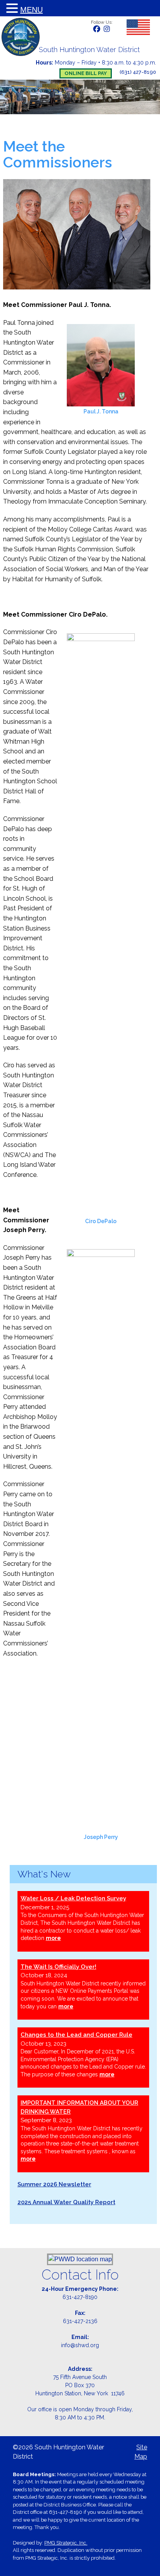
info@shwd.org (80, 2345)
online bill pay (86, 73)
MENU (31, 10)
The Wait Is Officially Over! (58, 1967)
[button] (13, 9)
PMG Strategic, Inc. (66, 2543)
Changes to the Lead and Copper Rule (77, 2035)
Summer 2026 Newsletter (54, 2184)
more (53, 1938)
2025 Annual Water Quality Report (66, 2202)
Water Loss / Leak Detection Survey (73, 1898)
